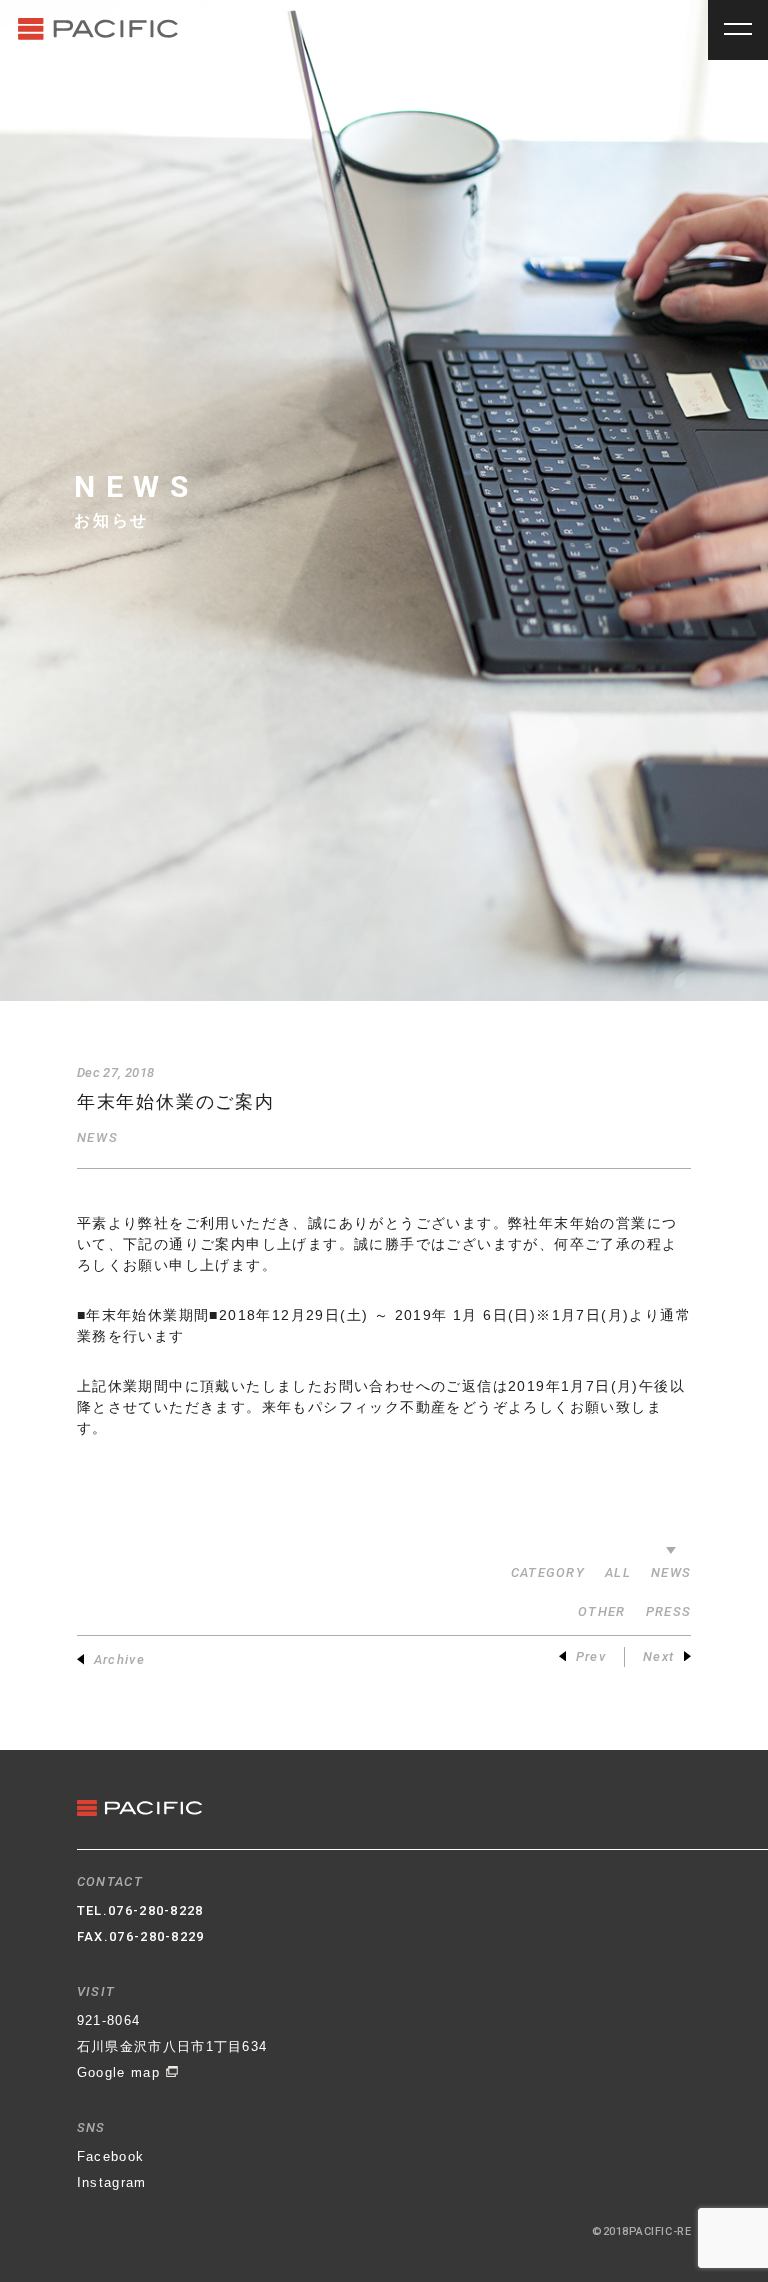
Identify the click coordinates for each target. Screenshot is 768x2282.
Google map (121, 2072)
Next (658, 1656)
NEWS (97, 1137)
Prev (591, 1656)
